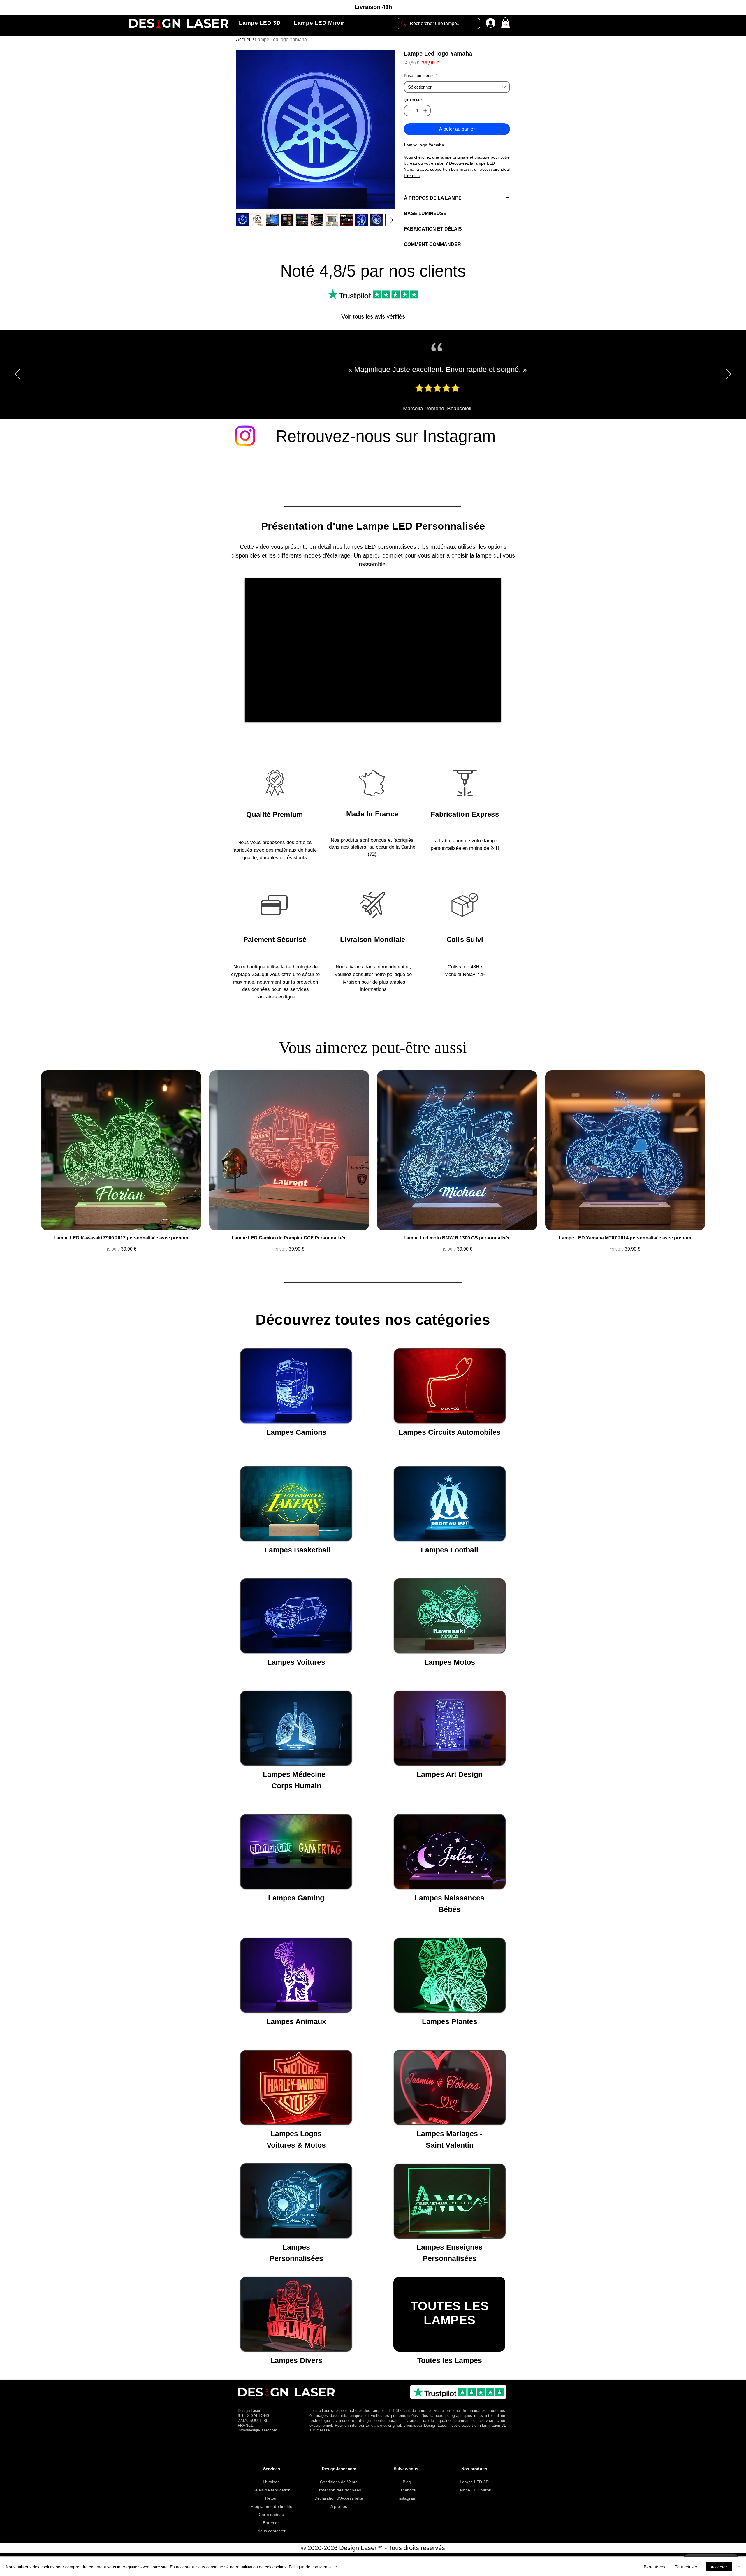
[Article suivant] (713, 1158)
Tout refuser (686, 2567)
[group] (373, 1169)
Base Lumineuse (421, 75)
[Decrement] (409, 111)
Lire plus (412, 176)
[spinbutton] (417, 111)
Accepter (719, 2567)
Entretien (271, 2524)
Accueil (244, 39)
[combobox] (457, 87)
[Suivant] (729, 382)
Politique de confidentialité (313, 2567)
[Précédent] (17, 382)
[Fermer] (739, 2567)
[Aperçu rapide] (121, 1158)
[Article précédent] (33, 1158)
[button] (260, 23)
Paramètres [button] (654, 2567)
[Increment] (426, 111)
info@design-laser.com (257, 2432)
